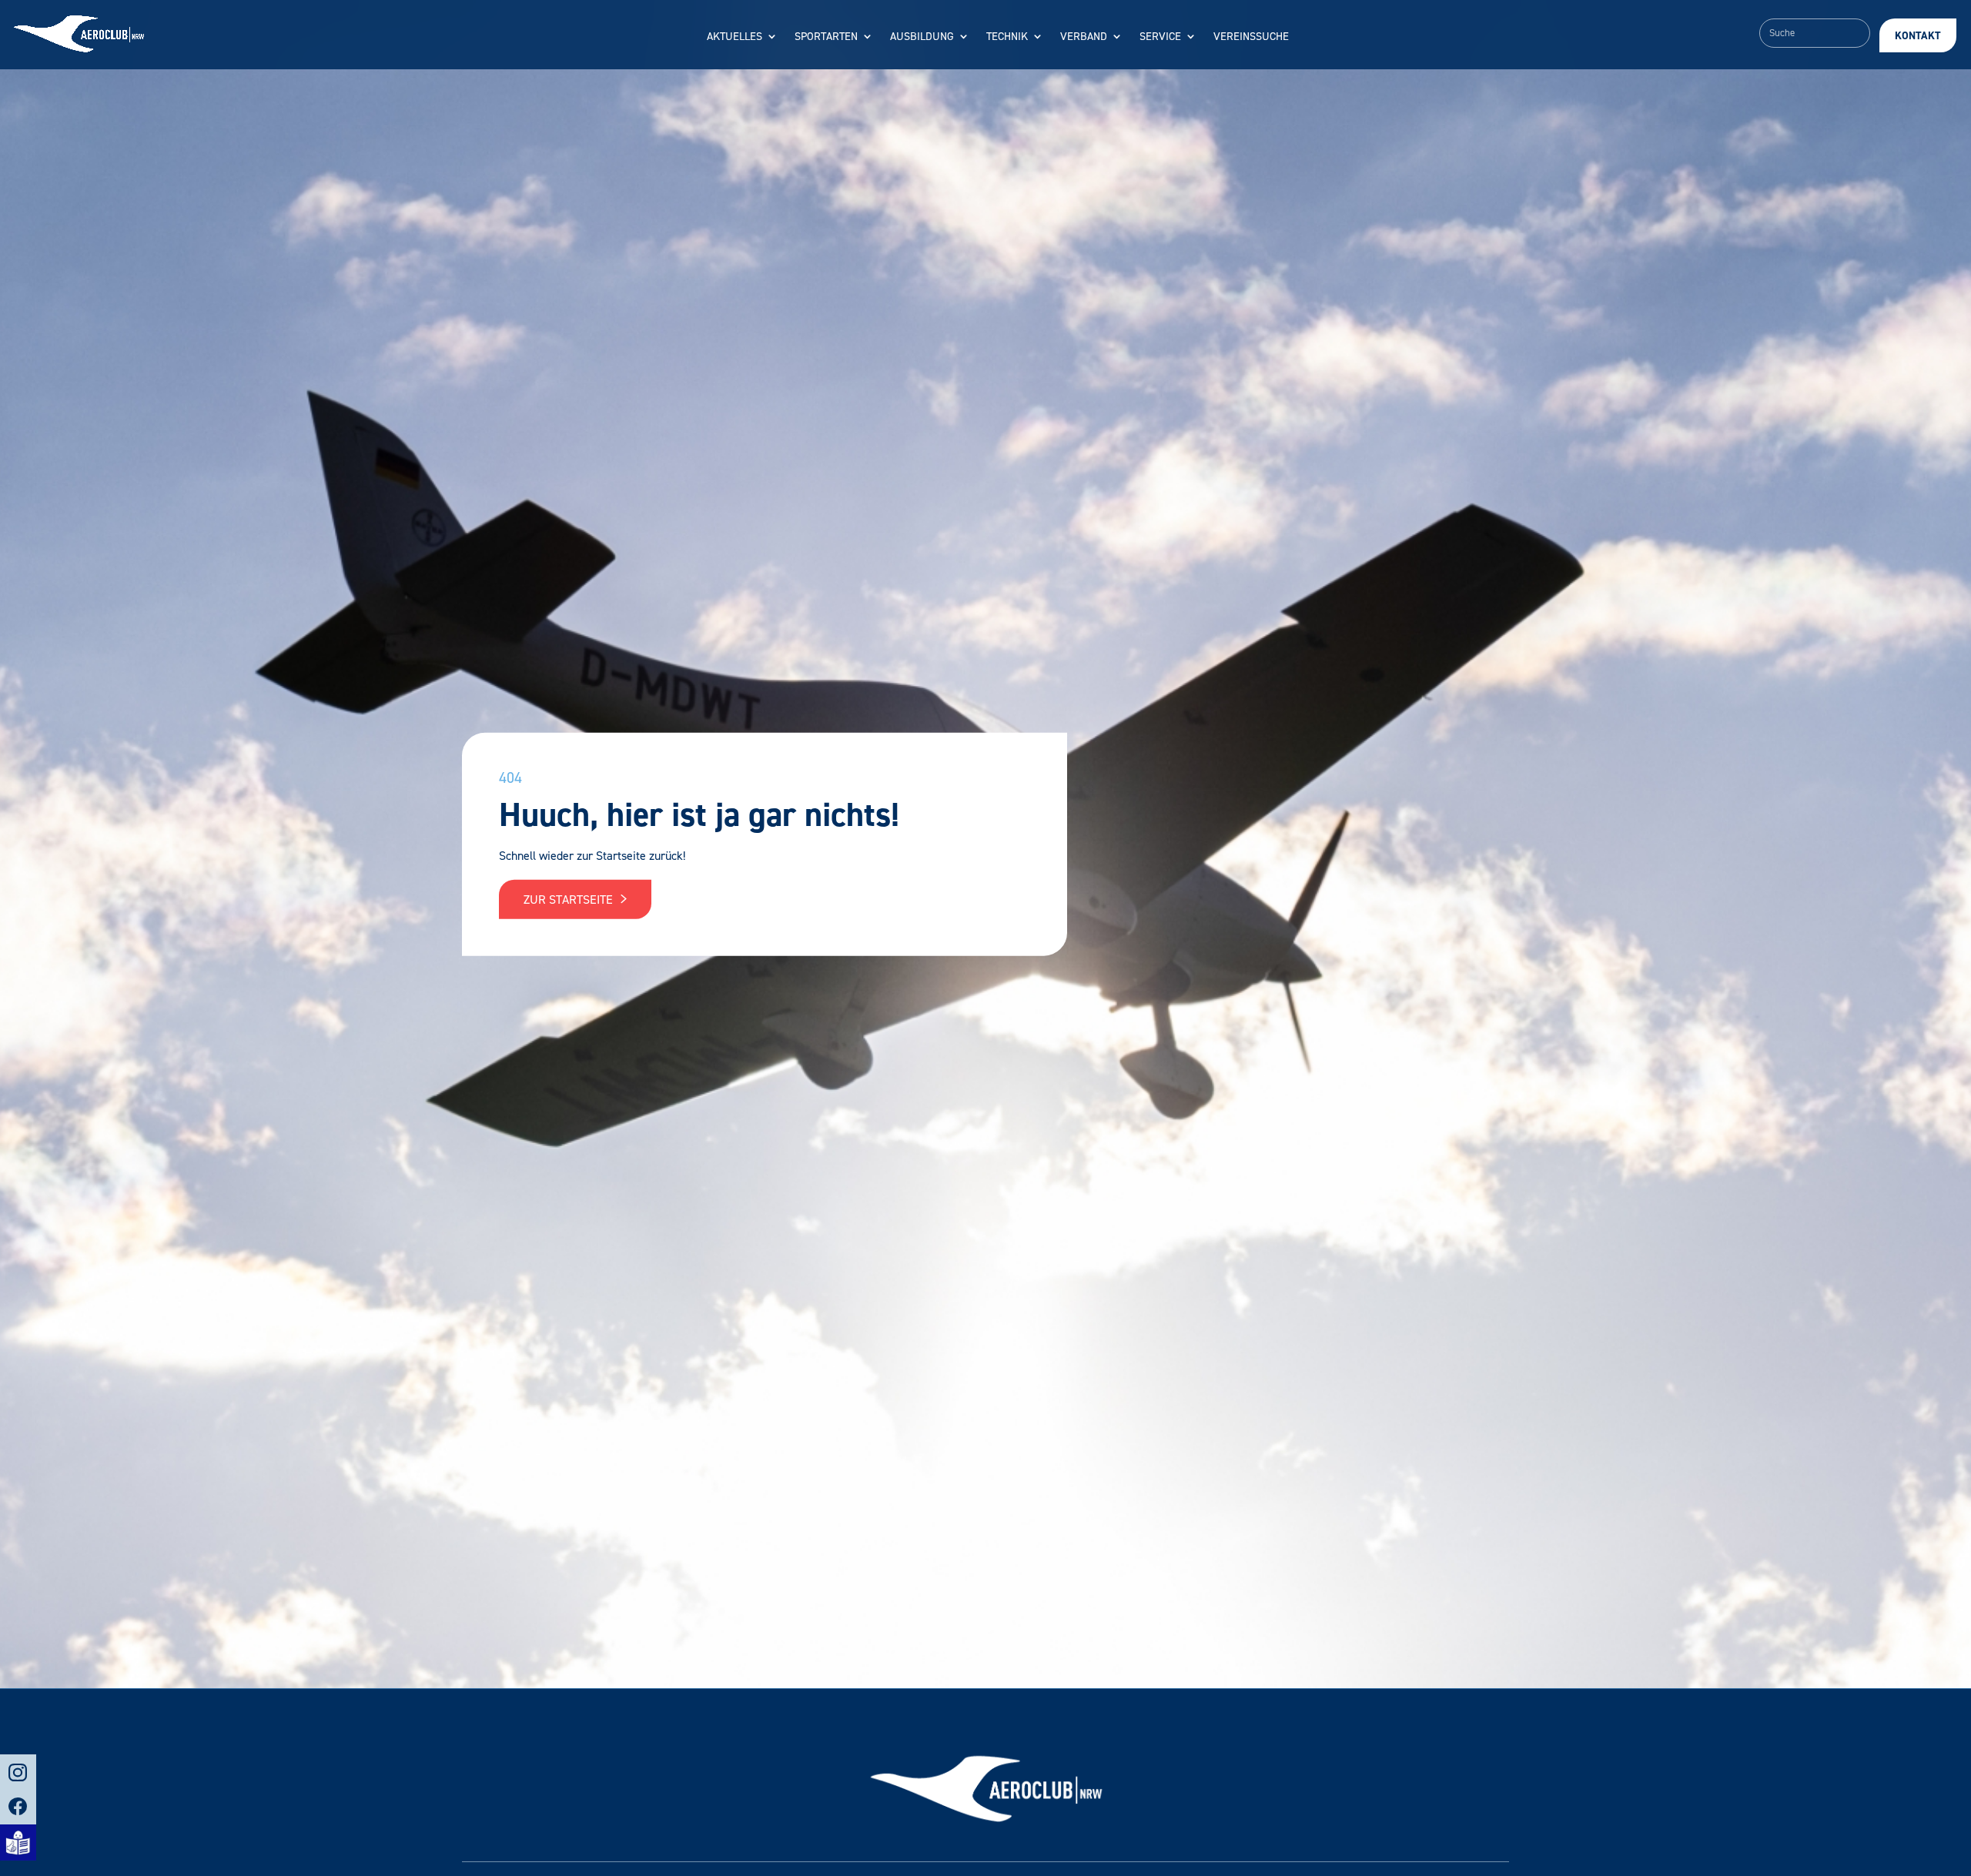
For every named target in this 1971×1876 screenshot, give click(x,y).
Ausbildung (922, 37)
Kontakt (1918, 36)
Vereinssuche (1251, 37)
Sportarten (826, 37)
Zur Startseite (570, 900)
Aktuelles (735, 37)
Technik (1007, 37)
